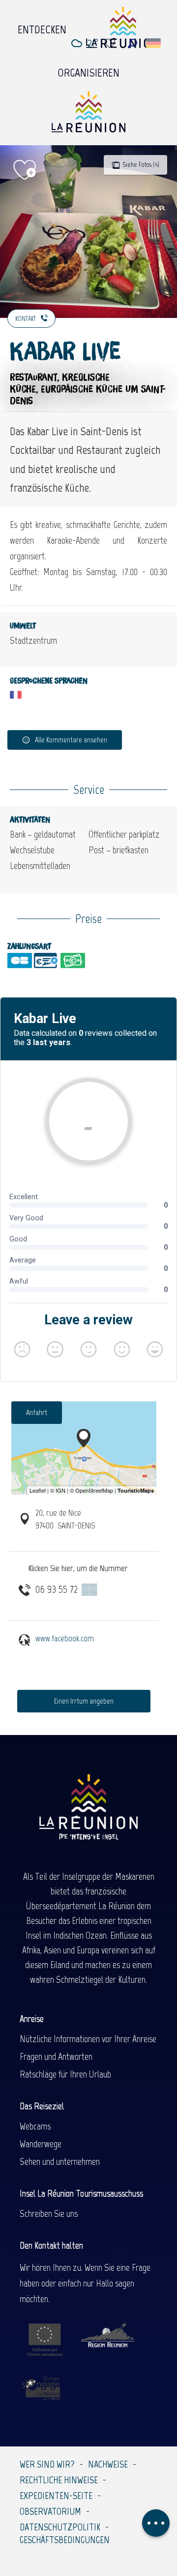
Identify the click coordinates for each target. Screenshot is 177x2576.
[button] (133, 43)
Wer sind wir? (47, 2464)
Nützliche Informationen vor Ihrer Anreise (88, 2039)
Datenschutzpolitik (60, 2527)
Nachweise (108, 2464)
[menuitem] (42, 27)
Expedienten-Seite (56, 2496)
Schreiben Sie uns (49, 2213)
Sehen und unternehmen (60, 2161)
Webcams (35, 2126)
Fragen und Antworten (56, 2056)
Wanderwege (41, 2144)
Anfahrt (37, 1412)
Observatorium (50, 2511)
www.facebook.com (65, 1638)
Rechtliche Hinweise (59, 2480)
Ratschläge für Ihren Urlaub (65, 2074)
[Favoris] (111, 43)
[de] (154, 43)
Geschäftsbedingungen (65, 2540)
